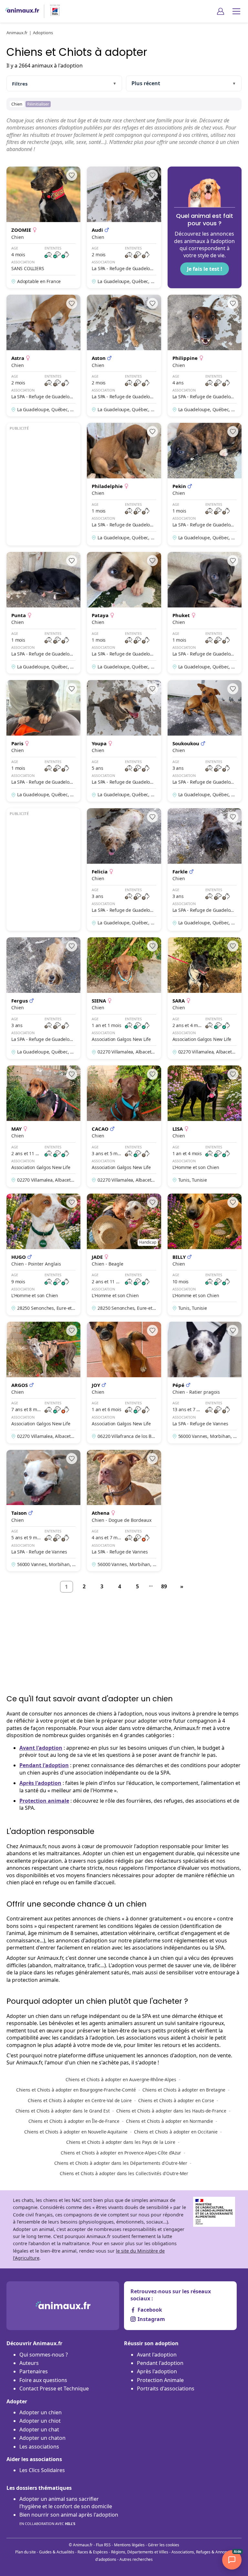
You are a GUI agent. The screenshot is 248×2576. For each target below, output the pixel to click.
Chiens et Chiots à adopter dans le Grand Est (63, 2111)
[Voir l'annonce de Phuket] (205, 613)
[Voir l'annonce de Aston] (124, 356)
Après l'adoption (40, 1783)
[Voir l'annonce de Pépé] (205, 1383)
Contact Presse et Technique (54, 2388)
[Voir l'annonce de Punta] (43, 613)
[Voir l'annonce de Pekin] (205, 484)
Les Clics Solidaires (42, 2470)
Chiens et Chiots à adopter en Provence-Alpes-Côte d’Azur (121, 2153)
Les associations (39, 2447)
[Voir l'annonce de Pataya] (124, 613)
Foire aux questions (43, 2380)
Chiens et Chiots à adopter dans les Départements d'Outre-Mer (121, 2163)
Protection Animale (160, 2380)
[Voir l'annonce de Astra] (43, 356)
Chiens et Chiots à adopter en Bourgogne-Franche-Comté (76, 2090)
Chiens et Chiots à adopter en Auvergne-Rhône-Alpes (121, 2079)
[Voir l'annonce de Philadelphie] (124, 484)
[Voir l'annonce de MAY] (43, 1126)
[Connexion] (221, 11)
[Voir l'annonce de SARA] (205, 998)
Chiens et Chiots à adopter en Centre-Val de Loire (80, 2100)
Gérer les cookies (164, 2545)
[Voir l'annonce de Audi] (124, 227)
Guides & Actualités (57, 2552)
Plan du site (26, 2552)
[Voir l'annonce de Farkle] (205, 870)
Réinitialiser (38, 104)
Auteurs (29, 2363)
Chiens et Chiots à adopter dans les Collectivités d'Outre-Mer (124, 2173)
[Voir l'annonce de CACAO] (124, 1126)
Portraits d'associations (166, 2388)
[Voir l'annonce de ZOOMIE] (43, 227)
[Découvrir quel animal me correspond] (205, 227)
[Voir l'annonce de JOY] (124, 1383)
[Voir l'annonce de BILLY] (205, 1254)
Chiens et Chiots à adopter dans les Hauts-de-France (171, 2111)
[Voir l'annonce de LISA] (205, 1126)
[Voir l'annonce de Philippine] (205, 356)
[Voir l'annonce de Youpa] (124, 741)
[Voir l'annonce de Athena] (124, 1511)
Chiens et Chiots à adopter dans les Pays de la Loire (121, 2142)
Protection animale (44, 1801)
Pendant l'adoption (44, 1765)
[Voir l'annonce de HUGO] (43, 1254)
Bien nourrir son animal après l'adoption (69, 2519)
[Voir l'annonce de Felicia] (124, 870)
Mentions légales (129, 2545)
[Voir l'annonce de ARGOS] (43, 1383)
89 (164, 1586)
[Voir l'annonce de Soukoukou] (205, 741)
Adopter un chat (39, 2429)
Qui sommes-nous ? (44, 2355)
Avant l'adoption (41, 1748)
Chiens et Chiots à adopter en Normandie (170, 2121)
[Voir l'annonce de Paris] (43, 741)
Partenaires (34, 2371)
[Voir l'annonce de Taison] (43, 1511)
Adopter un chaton (42, 2438)
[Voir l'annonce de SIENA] (124, 998)
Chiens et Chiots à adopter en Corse (176, 2100)
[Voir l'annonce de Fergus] (43, 998)
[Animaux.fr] (22, 11)
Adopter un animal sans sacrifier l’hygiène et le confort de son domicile (66, 2502)
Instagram (151, 2319)
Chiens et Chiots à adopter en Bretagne (184, 2090)
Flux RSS (103, 2545)
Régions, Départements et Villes (140, 2552)
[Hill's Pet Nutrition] (52, 11)
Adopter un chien (41, 2412)
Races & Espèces (93, 2552)
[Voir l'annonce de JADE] (124, 1254)
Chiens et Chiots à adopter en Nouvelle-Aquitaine (76, 2132)
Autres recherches (136, 2559)
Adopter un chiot (40, 2421)
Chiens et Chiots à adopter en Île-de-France (74, 2121)
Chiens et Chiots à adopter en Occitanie (176, 2132)
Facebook (150, 2310)
